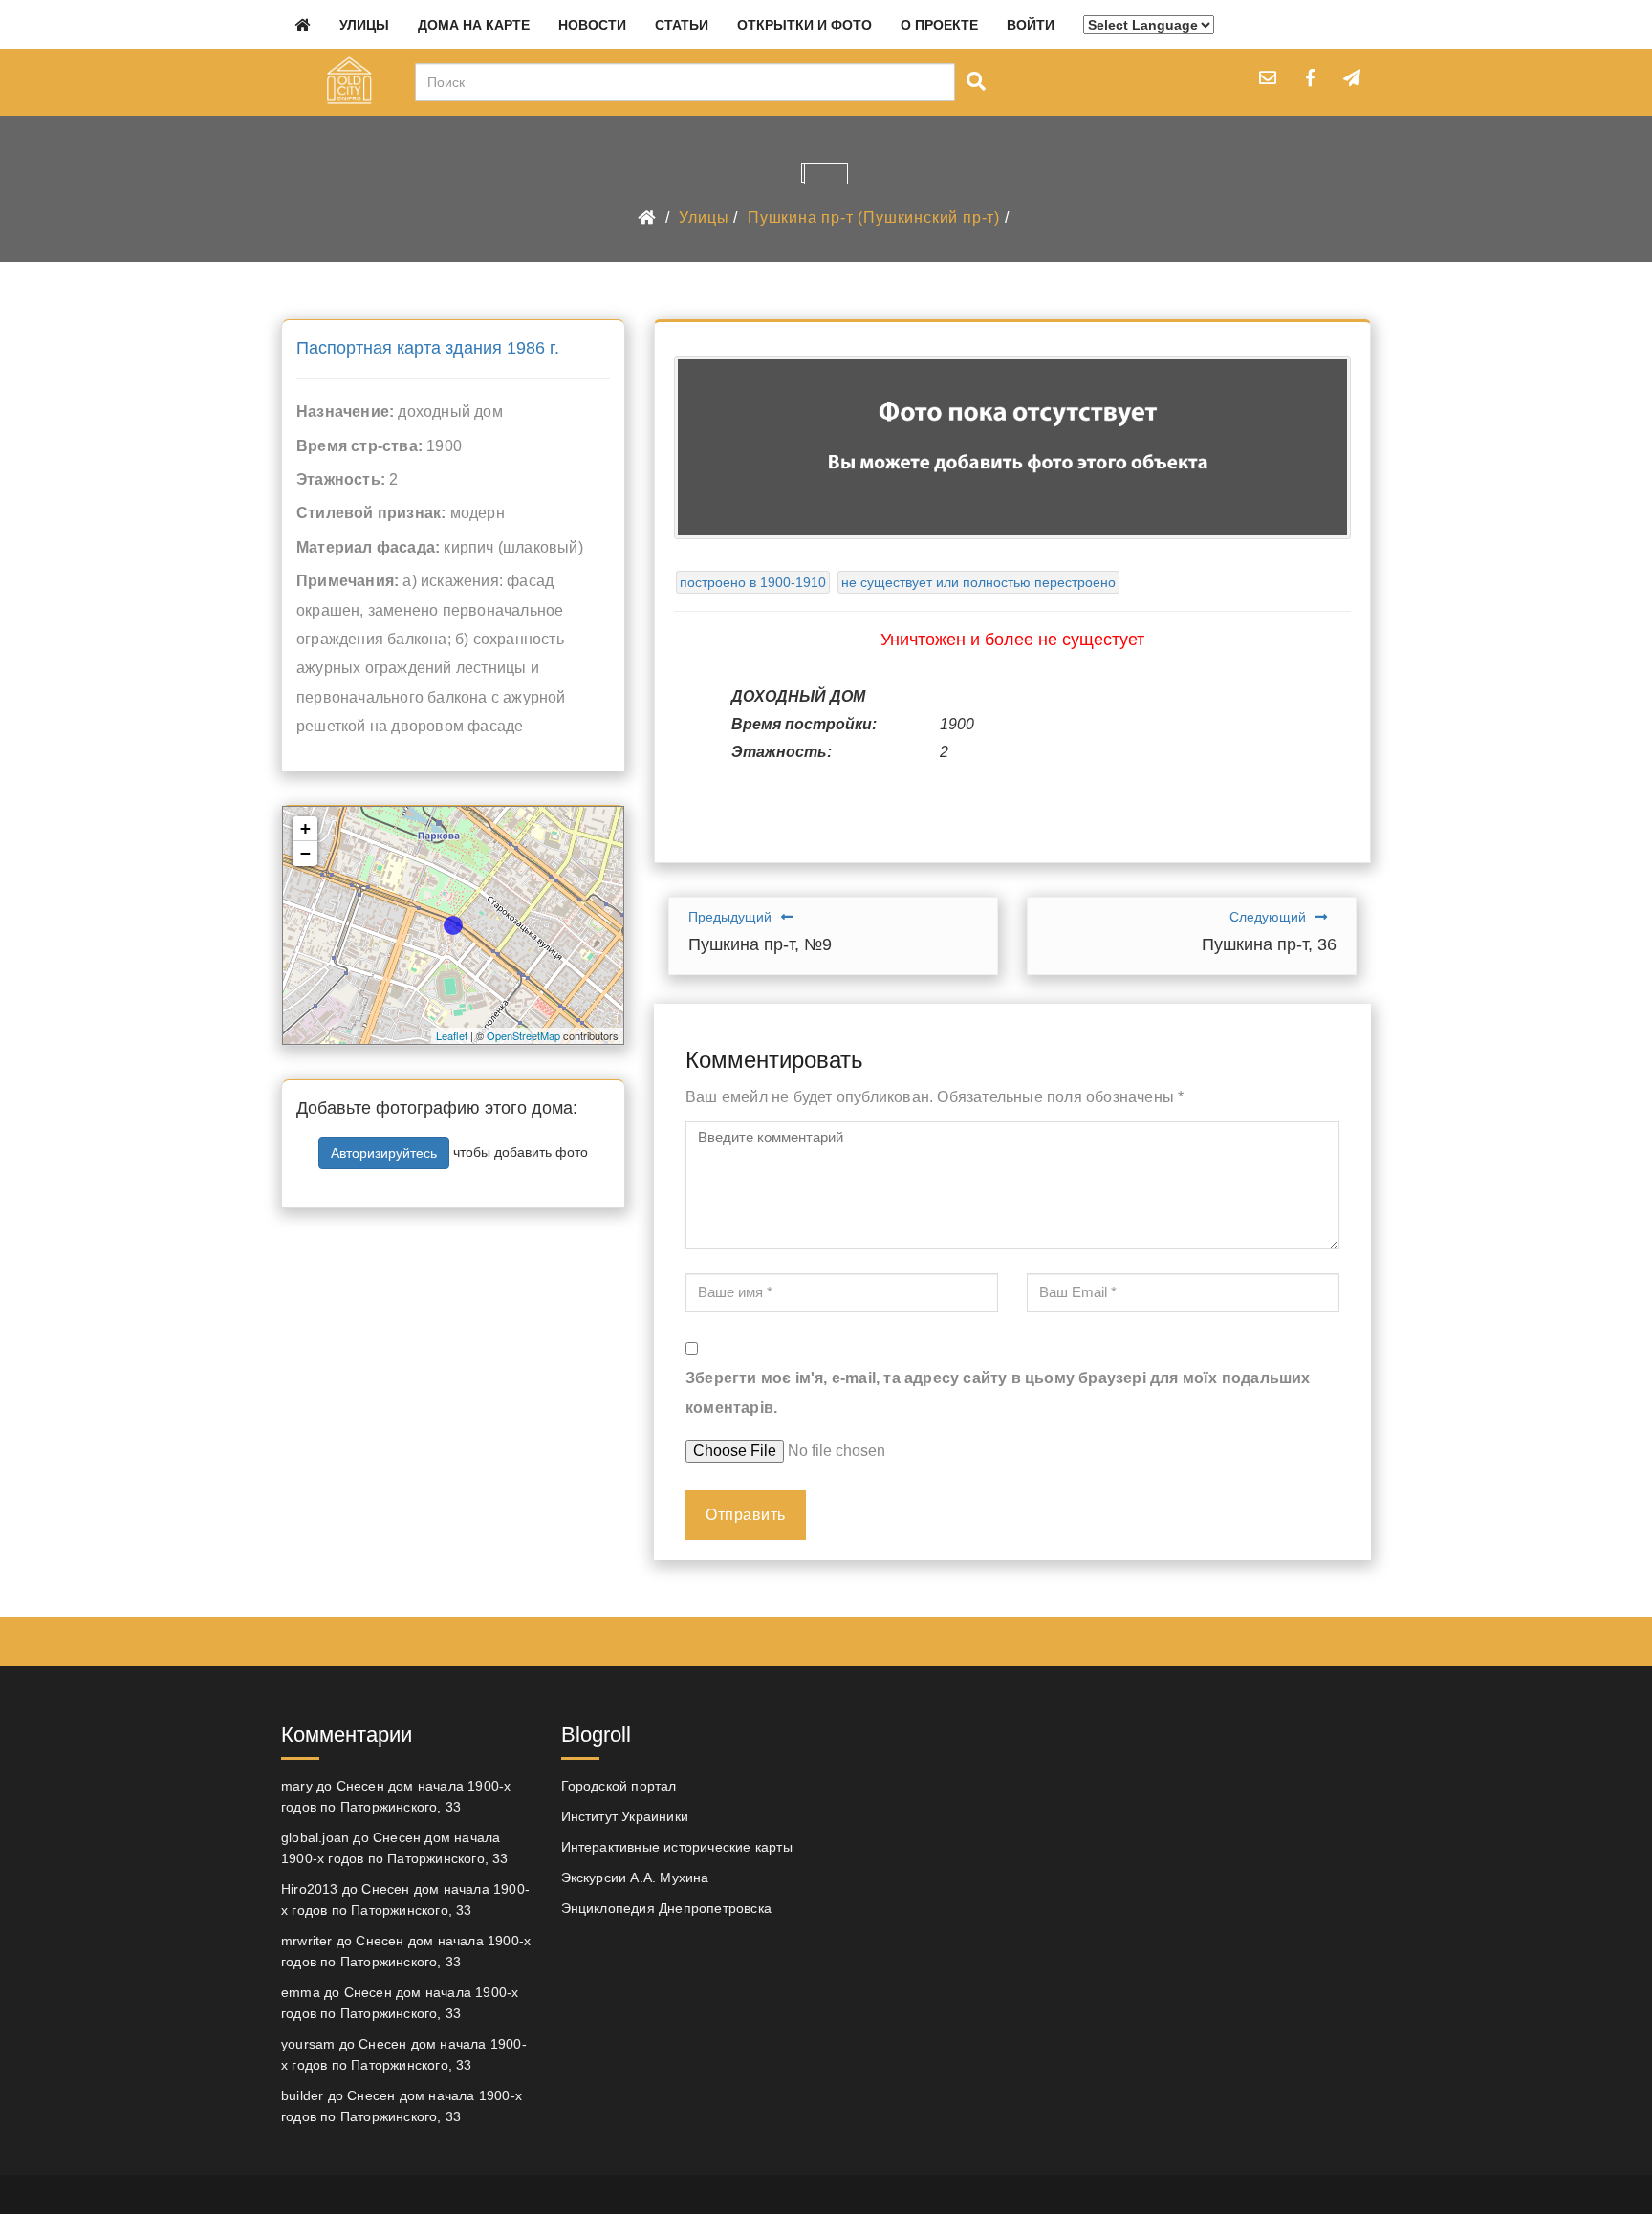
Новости (592, 25)
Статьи (682, 25)
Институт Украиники (625, 1816)
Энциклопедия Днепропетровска (667, 1908)
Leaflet (452, 1035)
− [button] (305, 853)
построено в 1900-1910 (753, 582)
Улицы (364, 25)
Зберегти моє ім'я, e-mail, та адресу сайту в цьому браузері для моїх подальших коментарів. (998, 1392)
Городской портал (619, 1786)
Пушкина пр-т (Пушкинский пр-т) (874, 217)
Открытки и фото (804, 25)
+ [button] (305, 828)
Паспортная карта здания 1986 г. (428, 348)
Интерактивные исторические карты (677, 1847)
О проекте (939, 25)
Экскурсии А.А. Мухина (635, 1878)
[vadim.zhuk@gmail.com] (1268, 77)
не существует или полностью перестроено (978, 582)
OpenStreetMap (523, 1035)
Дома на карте (474, 25)
